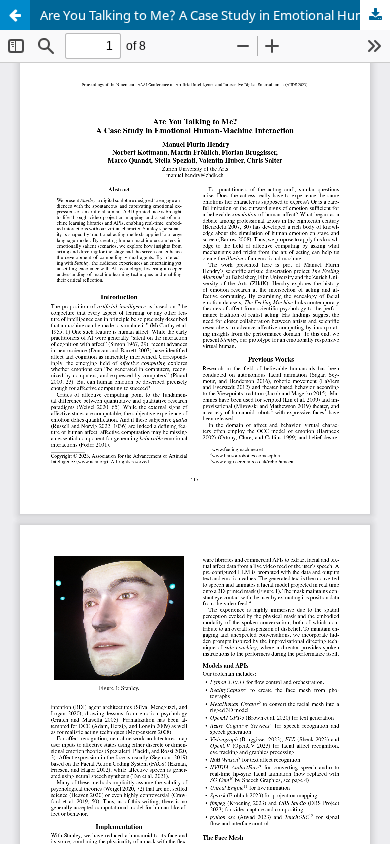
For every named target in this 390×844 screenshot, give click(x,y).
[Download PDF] (375, 15)
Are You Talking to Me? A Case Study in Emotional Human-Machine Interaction (215, 15)
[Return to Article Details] (15, 15)
